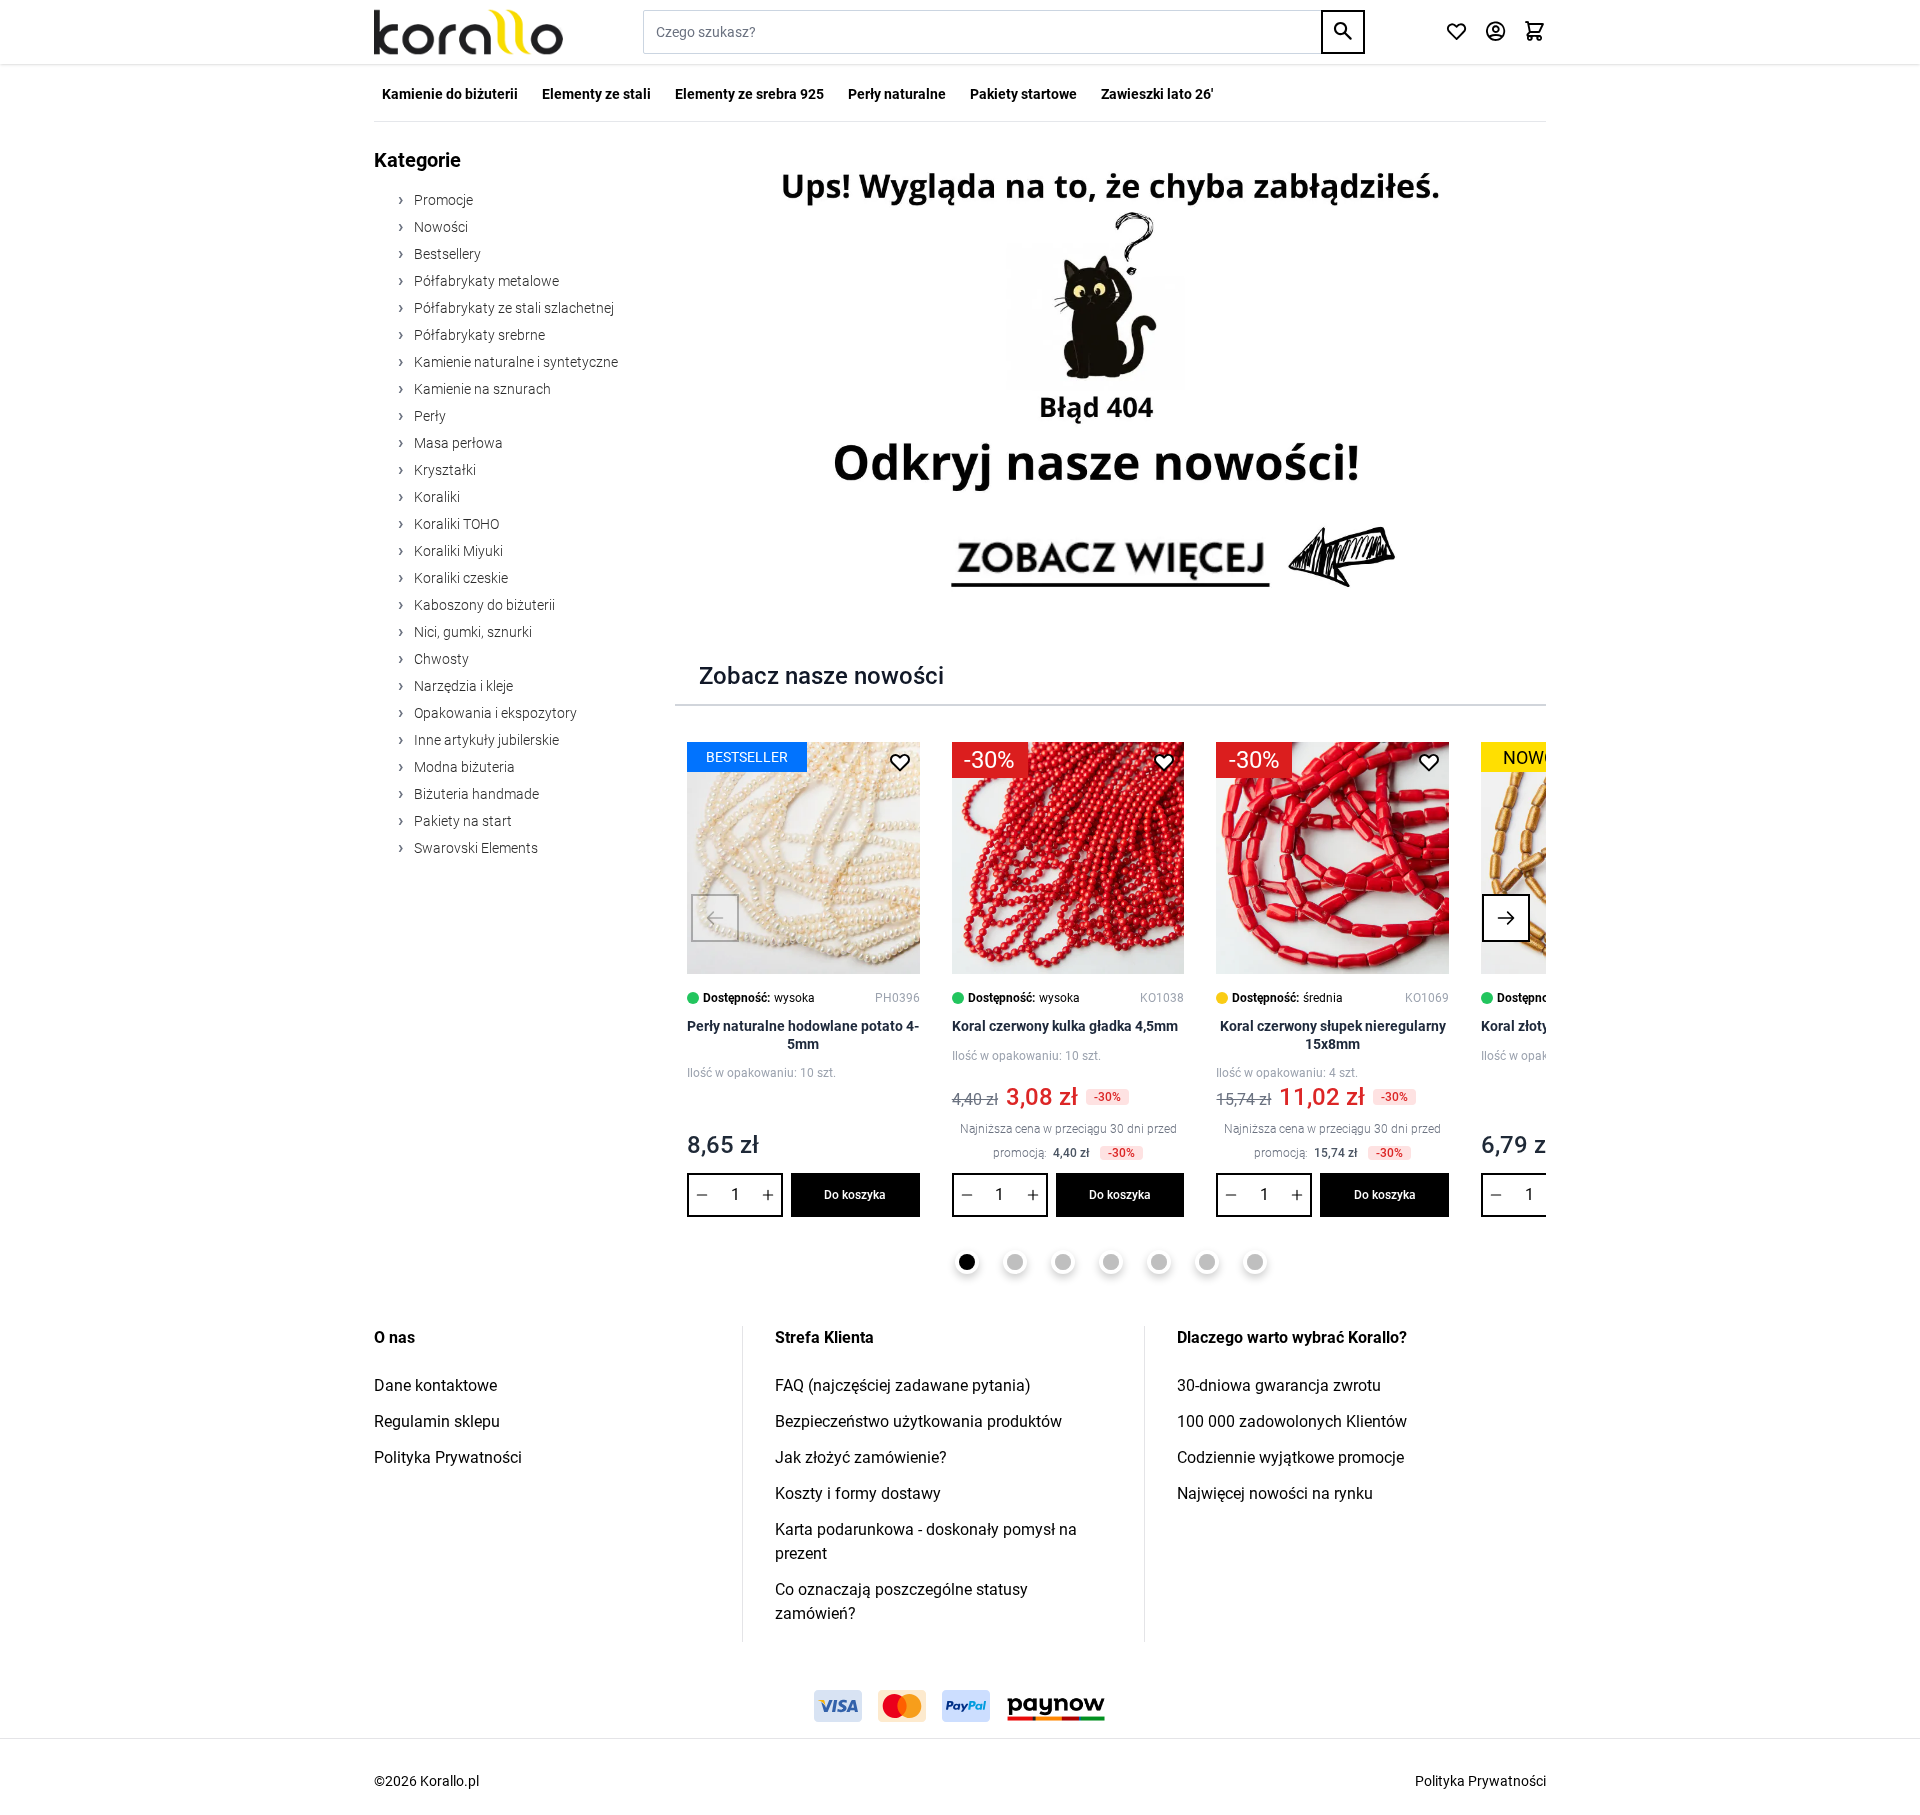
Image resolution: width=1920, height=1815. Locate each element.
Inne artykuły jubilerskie (485, 740)
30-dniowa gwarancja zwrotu (1279, 1385)
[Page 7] (1255, 1262)
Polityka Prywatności (448, 1457)
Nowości (439, 227)
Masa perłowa (457, 443)
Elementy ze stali (596, 94)
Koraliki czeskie (459, 578)
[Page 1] (967, 1262)
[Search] (1343, 32)
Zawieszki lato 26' (1157, 94)
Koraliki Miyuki (457, 551)
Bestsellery (446, 254)
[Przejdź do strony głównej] (468, 32)
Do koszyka (855, 1195)
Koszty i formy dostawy (858, 1493)
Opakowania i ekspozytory (494, 713)
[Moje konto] (1495, 32)
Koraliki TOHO (455, 524)
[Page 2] (1015, 1262)
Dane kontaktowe (435, 1385)
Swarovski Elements (474, 848)
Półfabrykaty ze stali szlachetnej (512, 308)
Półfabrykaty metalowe (485, 281)
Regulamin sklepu (437, 1421)
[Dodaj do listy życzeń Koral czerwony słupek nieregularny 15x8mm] (1429, 762)
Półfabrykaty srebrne (478, 335)
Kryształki (443, 470)
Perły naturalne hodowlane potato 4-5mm (803, 1035)
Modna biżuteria (463, 767)
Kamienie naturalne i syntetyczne (514, 362)
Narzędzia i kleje (462, 686)
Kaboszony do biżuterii (483, 605)
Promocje (442, 200)
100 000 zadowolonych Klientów (1292, 1421)
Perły (428, 416)
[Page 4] (1111, 1262)
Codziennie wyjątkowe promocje (1290, 1457)
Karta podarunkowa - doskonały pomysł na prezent (926, 1541)
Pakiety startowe (1023, 94)
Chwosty (440, 659)
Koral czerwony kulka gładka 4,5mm (1065, 1026)
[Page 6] (1207, 1262)
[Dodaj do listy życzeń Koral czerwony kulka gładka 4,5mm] (1164, 762)
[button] (715, 918)
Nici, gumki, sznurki (471, 632)
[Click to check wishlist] (1456, 32)
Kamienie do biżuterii (450, 94)
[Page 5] (1159, 1262)
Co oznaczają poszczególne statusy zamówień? (901, 1601)
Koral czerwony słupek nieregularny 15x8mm (1333, 1035)
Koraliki (435, 497)
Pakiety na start (461, 821)
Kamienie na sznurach (481, 389)
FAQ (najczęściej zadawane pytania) (903, 1385)
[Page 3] (1063, 1262)
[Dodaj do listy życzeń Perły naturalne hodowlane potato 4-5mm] (900, 762)
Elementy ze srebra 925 (749, 94)
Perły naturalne (897, 94)
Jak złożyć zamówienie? (861, 1457)
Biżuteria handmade (475, 794)
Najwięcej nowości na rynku (1275, 1493)
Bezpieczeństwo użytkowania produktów (918, 1421)
